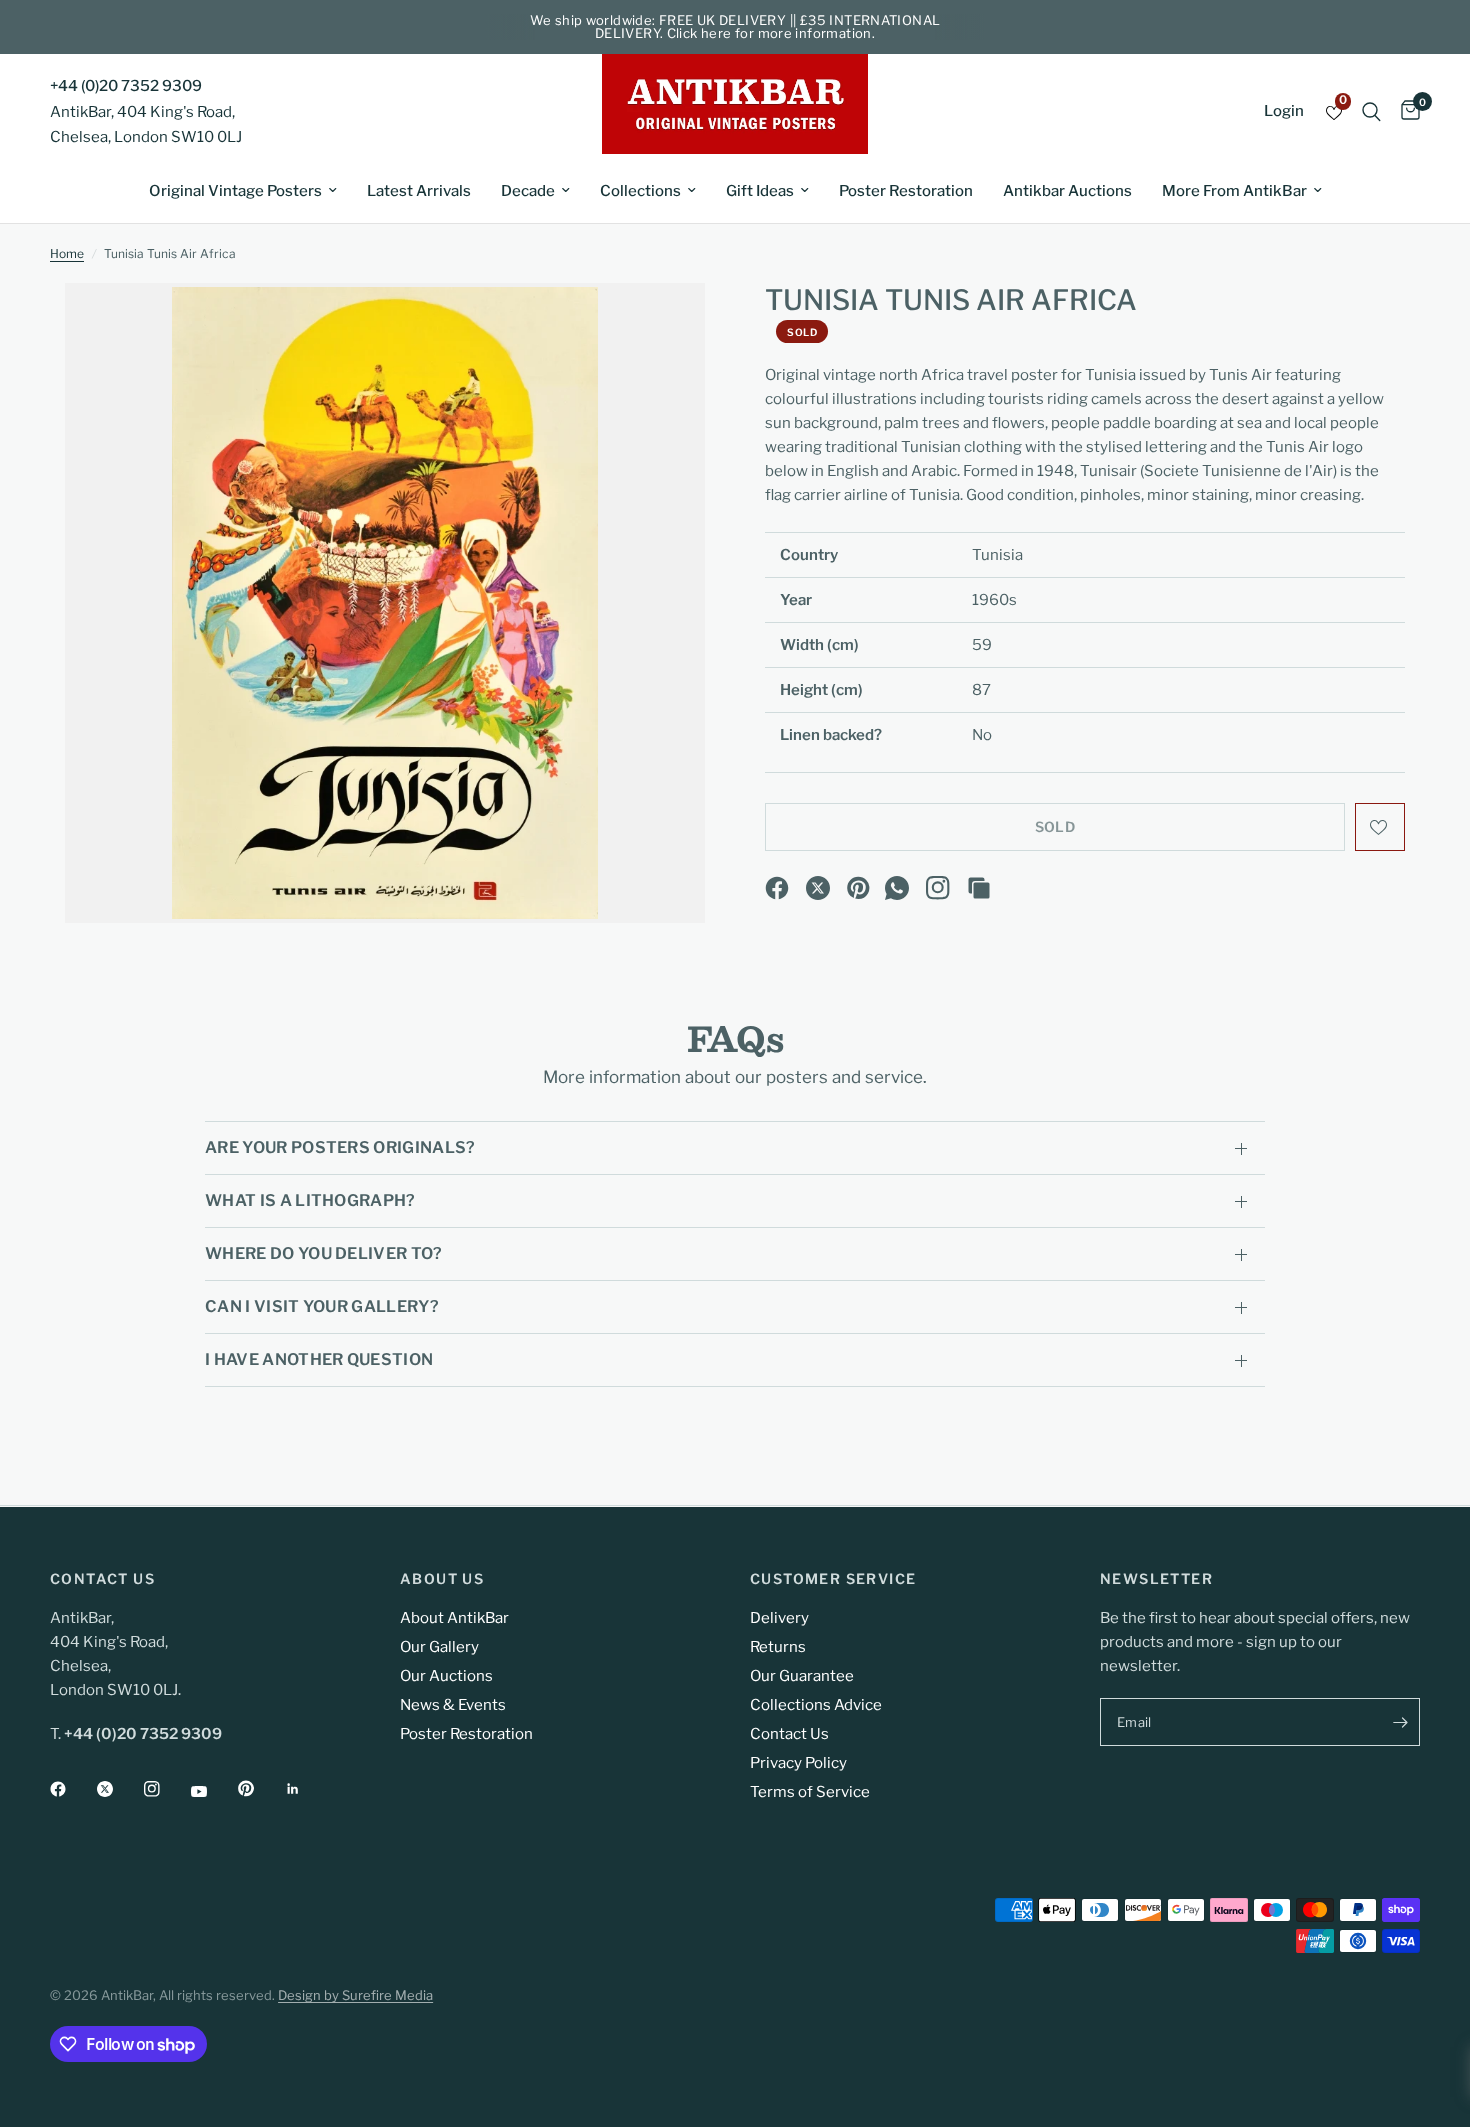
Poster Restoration (906, 191)
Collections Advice (816, 1705)
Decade (528, 191)
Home (67, 253)
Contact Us (789, 1734)
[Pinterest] (859, 888)
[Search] (1371, 111)
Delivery (779, 1618)
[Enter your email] (1400, 1722)
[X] (818, 888)
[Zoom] (663, 325)
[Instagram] (938, 888)
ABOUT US (442, 1579)
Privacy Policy (798, 1763)
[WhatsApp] (897, 888)
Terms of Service (810, 1792)
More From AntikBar (1234, 191)
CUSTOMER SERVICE (833, 1579)
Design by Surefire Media (355, 1995)
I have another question (319, 1359)
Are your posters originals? (340, 1147)
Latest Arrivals (419, 191)
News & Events (453, 1705)
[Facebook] (777, 888)
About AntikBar (454, 1618)
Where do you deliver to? (324, 1253)
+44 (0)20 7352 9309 (126, 86)
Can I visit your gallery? (322, 1306)
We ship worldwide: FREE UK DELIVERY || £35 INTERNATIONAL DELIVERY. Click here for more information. (735, 26)
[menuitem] (243, 191)
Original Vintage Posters (235, 191)
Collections (640, 191)
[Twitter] (119, 1789)
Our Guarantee (802, 1676)
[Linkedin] (307, 1789)
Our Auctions (446, 1676)
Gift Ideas (760, 191)
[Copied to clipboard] (979, 888)
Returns (778, 1647)
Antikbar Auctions (1067, 191)
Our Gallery (439, 1647)
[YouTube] (213, 1791)
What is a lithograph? (310, 1200)
